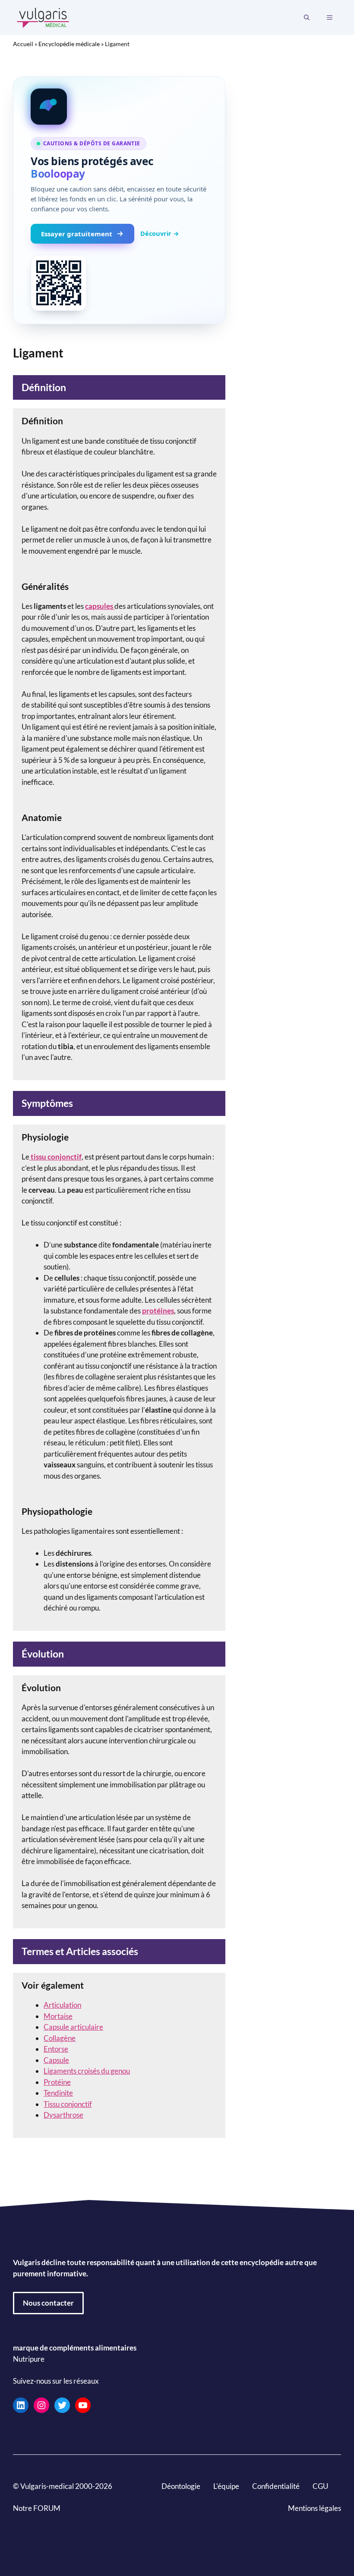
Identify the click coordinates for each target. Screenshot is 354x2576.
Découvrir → (160, 233)
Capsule (56, 2060)
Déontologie (181, 2486)
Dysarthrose (63, 2115)
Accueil (23, 44)
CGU (320, 2486)
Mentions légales (314, 2508)
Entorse (56, 2049)
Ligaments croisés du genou (87, 2071)
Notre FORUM (37, 2508)
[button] (307, 18)
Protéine (57, 2082)
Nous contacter (48, 2303)
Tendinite (58, 2093)
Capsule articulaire (73, 2027)
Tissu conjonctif (68, 2104)
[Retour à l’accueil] (43, 17)
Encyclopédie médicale (69, 44)
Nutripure (29, 2358)
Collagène (60, 2038)
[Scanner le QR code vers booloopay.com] (59, 283)
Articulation (62, 2005)
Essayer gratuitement (77, 234)
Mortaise (58, 2016)
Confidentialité (276, 2486)
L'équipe (226, 2486)
